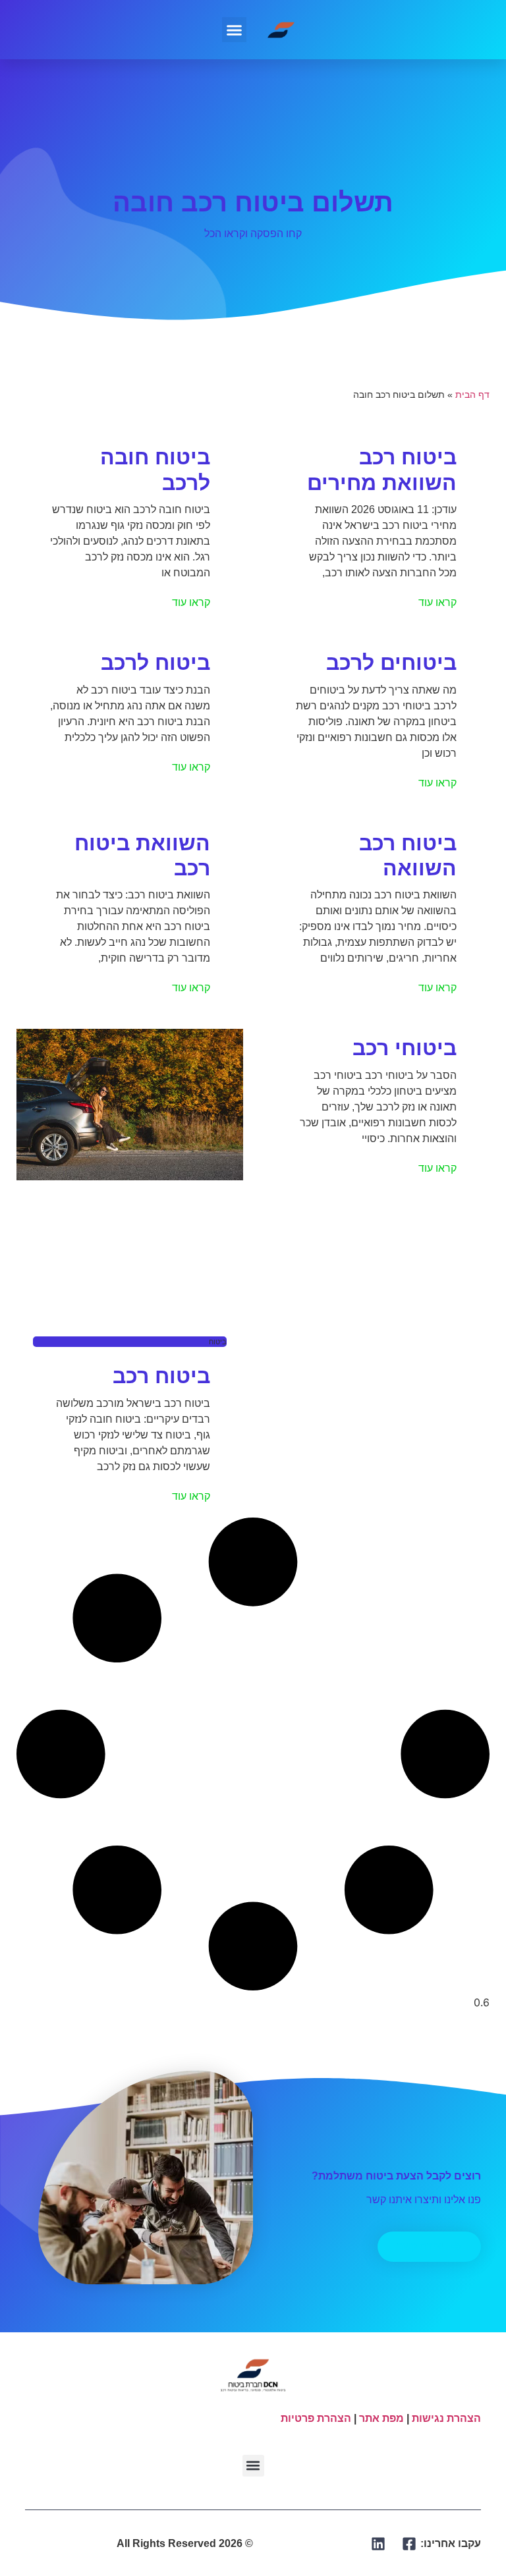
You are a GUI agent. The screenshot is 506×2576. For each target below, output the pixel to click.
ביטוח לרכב (155, 663)
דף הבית (472, 395)
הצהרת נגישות (446, 2418)
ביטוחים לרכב (391, 663)
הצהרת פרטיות (316, 2418)
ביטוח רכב (161, 1376)
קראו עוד (437, 602)
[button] (235, 30)
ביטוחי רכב (405, 1048)
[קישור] (409, 2544)
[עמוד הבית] (281, 30)
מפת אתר (381, 2418)
